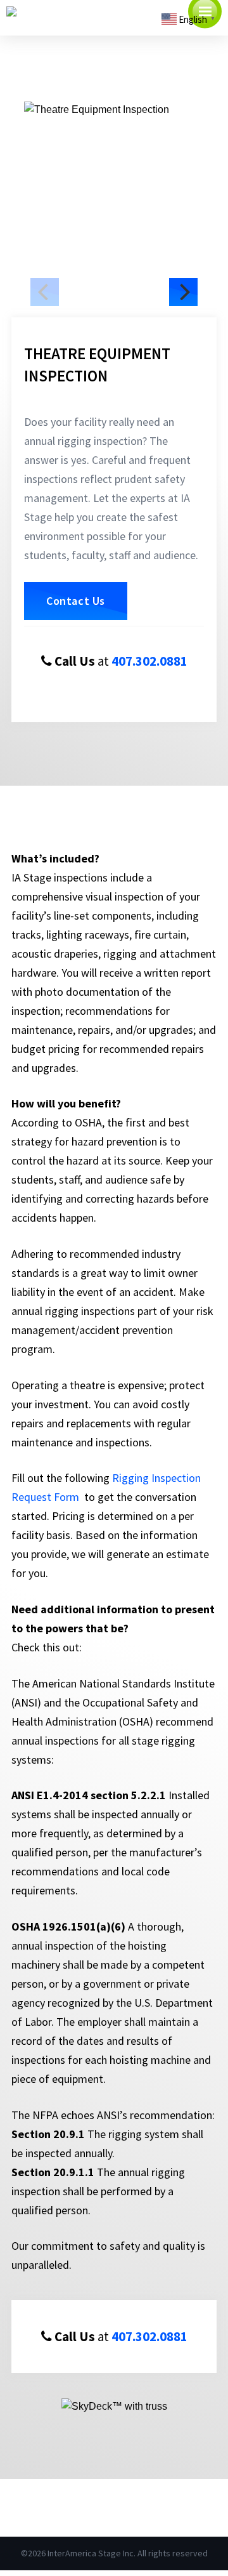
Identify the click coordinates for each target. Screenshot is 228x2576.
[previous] (45, 292)
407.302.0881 (149, 661)
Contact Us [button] (76, 601)
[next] (183, 292)
